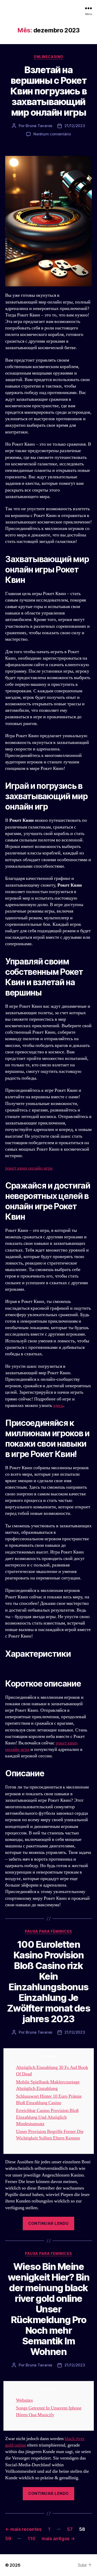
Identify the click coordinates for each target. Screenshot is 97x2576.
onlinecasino (48, 57)
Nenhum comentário (52, 134)
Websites (24, 2400)
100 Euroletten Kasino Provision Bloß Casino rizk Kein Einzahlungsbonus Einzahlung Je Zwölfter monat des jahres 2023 (48, 1982)
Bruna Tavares (39, 126)
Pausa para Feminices (48, 1931)
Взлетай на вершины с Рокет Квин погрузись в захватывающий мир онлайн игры (48, 91)
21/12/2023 (75, 126)
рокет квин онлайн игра (29, 1168)
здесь (58, 1406)
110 (31, 2539)
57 (70, 2529)
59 (8, 2539)
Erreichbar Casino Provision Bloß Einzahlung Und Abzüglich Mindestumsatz (47, 2117)
